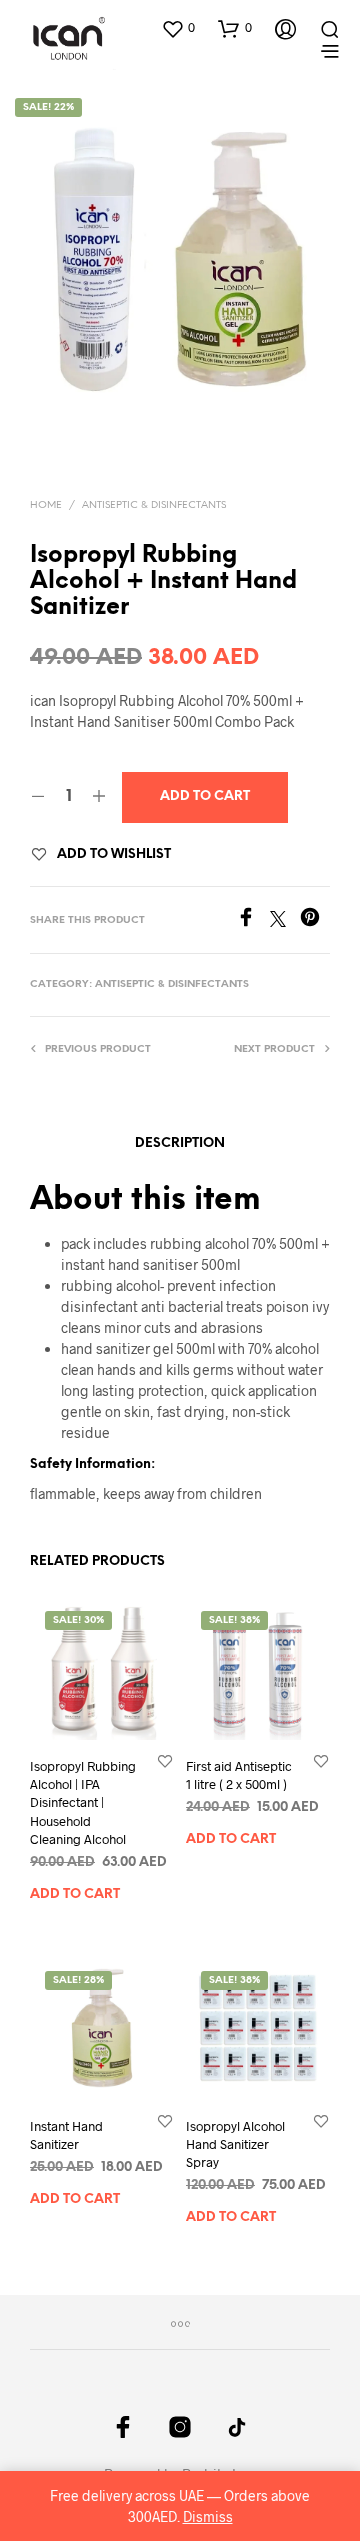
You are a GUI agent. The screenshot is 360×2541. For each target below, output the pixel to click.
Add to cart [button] (75, 1893)
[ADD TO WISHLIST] (165, 1760)
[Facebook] (253, 920)
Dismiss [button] (208, 2516)
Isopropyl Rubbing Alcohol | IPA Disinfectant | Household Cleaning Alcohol (83, 1802)
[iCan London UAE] (123, 2427)
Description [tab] (180, 1143)
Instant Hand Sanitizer (66, 2135)
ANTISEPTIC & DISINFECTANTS (154, 505)
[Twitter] (285, 920)
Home (46, 505)
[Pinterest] (315, 920)
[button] (178, 28)
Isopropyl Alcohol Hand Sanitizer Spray (235, 2144)
